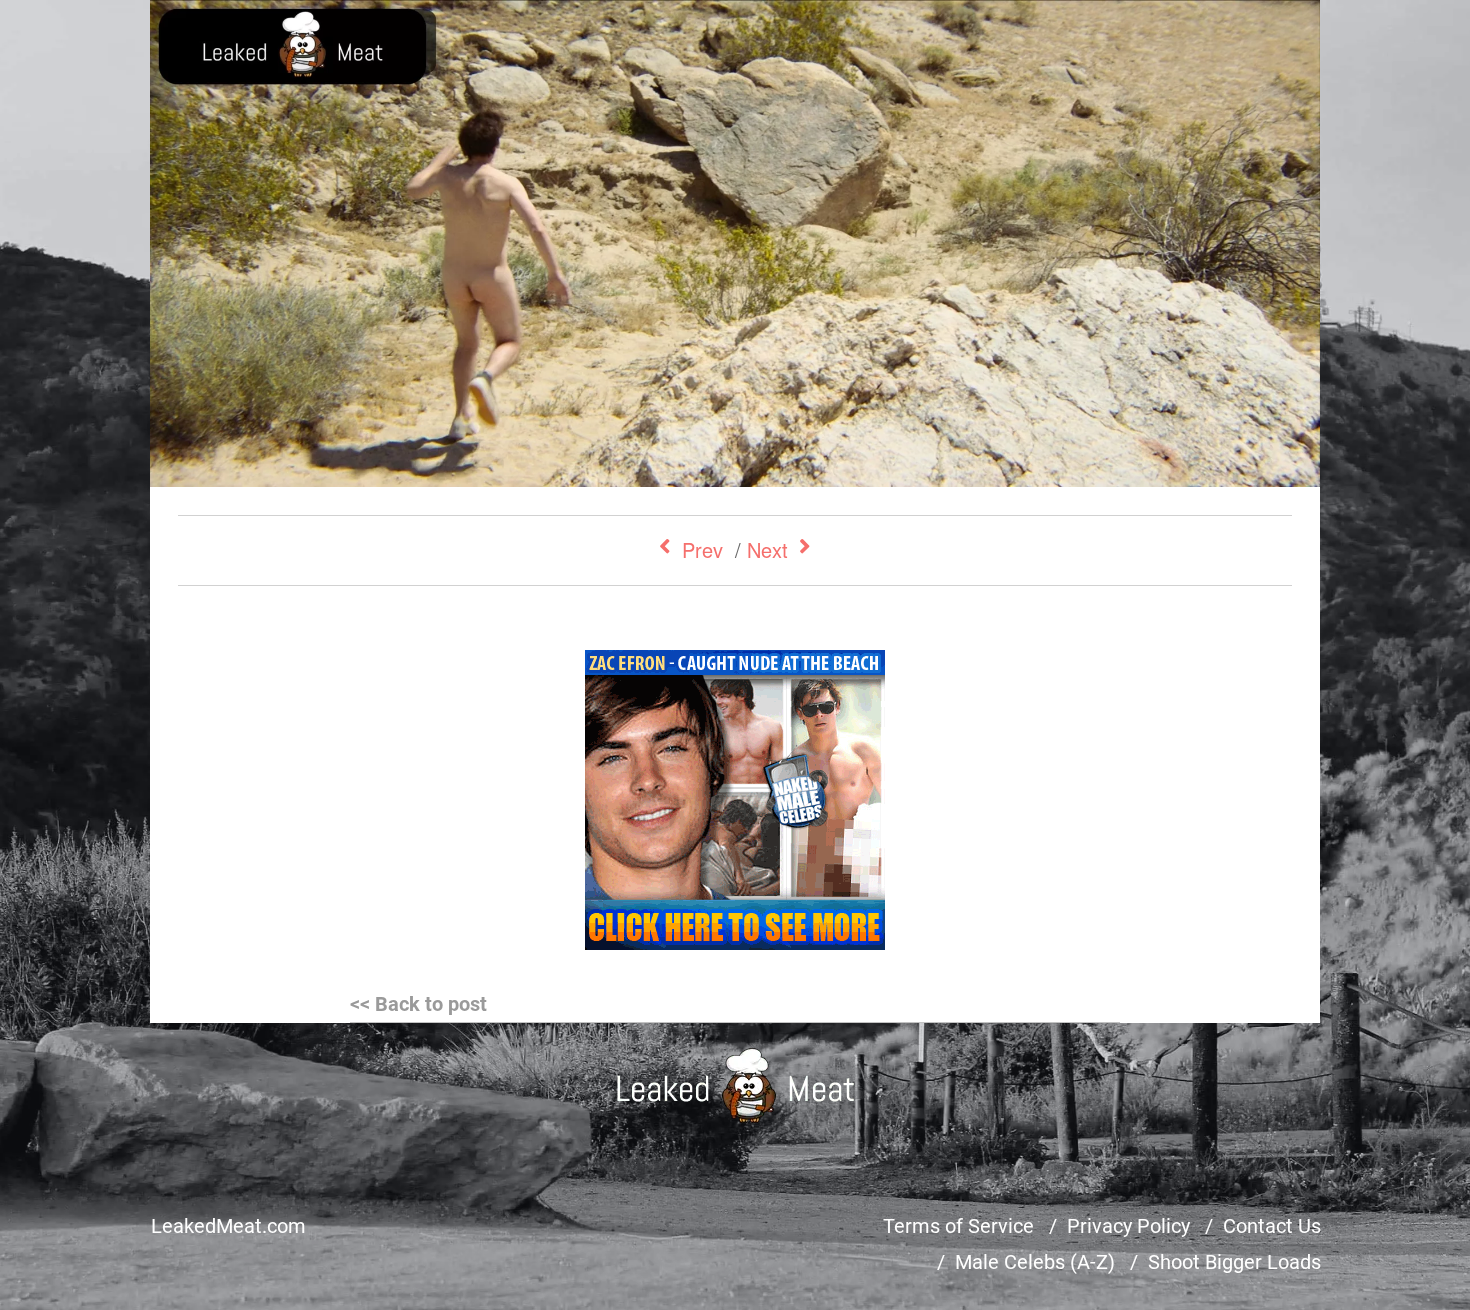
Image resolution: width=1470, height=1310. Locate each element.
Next (767, 549)
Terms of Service (958, 1226)
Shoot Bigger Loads (1234, 1262)
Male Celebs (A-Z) (1035, 1262)
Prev (702, 549)
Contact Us (1272, 1226)
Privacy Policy (1128, 1226)
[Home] (735, 1085)
